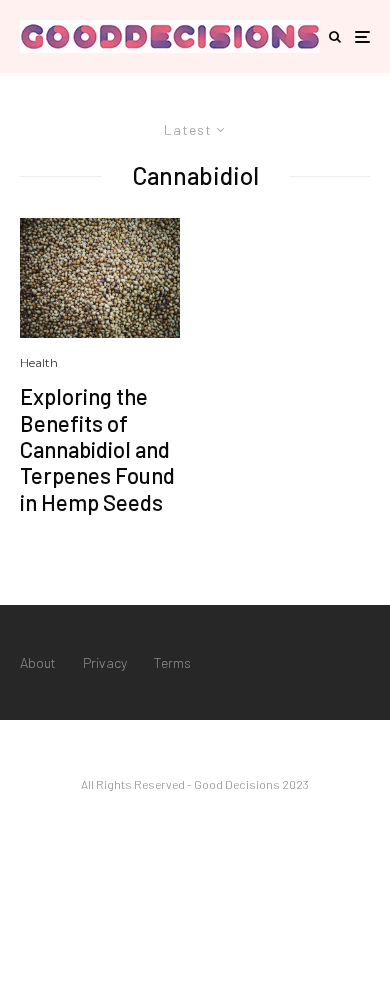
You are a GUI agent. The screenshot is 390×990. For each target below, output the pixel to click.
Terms (172, 662)
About (38, 662)
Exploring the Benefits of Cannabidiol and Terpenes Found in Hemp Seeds (97, 449)
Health (39, 362)
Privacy (105, 662)
